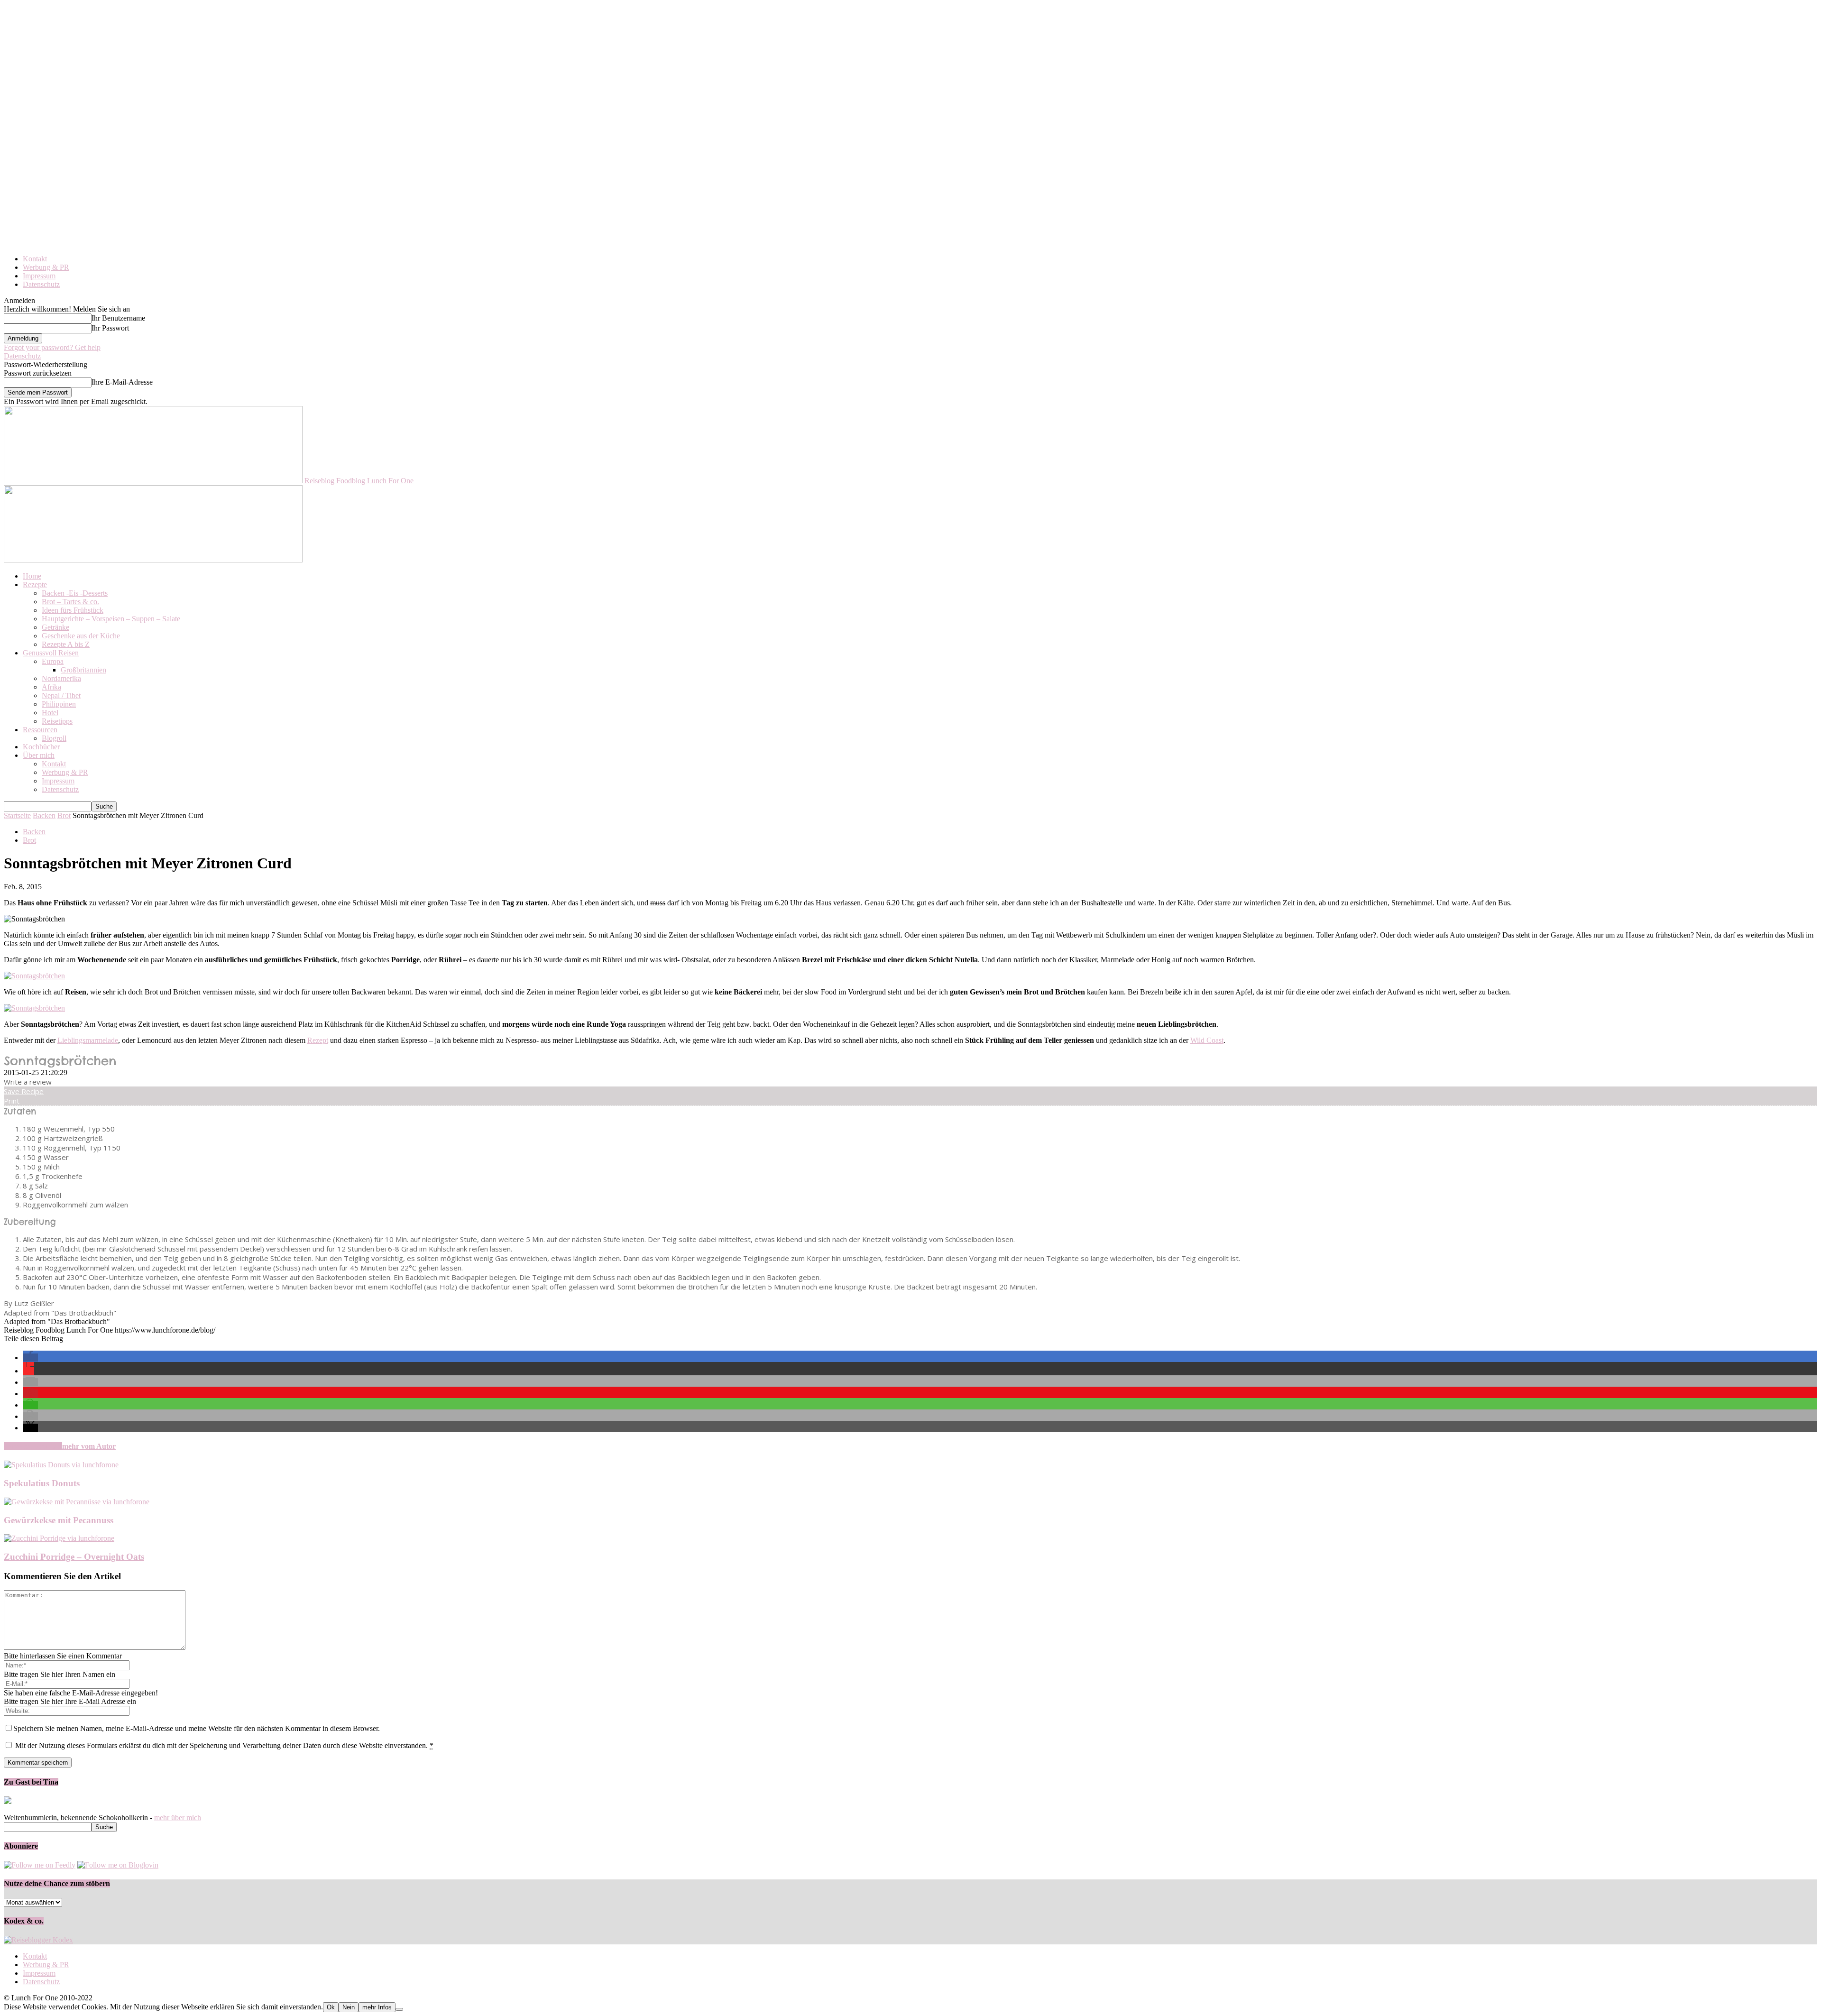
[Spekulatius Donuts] (61, 1465)
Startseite (17, 815)
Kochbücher (41, 747)
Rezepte (35, 585)
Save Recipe (24, 1091)
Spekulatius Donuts (42, 1483)
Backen (44, 815)
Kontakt (35, 259)
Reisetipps (57, 721)
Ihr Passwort (110, 328)
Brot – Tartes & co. (70, 602)
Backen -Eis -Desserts (75, 593)
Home (32, 576)
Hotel (50, 713)
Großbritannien (83, 670)
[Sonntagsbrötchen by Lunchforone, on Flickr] (34, 976)
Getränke (55, 627)
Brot (64, 815)
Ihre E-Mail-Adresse (122, 382)
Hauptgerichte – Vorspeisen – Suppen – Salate (111, 619)
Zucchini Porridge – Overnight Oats (74, 1557)
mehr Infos (377, 2007)
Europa (53, 661)
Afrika (51, 687)
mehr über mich (178, 1818)
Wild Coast (1207, 1040)
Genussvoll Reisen (51, 653)
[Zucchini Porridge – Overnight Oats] (59, 1538)
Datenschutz (41, 284)
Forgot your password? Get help (52, 347)
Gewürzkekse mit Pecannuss (59, 1520)
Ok (331, 2007)
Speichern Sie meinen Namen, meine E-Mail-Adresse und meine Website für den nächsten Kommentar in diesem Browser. (197, 1728)
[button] (30, 1358)
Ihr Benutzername (118, 318)
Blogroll (54, 738)
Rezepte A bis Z (66, 644)
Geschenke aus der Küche (81, 636)
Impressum (39, 276)
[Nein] (399, 2009)
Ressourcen (40, 730)
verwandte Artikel (33, 1446)
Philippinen (59, 704)
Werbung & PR (46, 267)
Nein (349, 2007)
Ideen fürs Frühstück (73, 610)
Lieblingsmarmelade (88, 1040)
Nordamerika (61, 678)
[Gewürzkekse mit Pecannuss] (77, 1502)
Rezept (318, 1040)
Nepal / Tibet (61, 695)
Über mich (39, 755)
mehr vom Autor (89, 1446)
